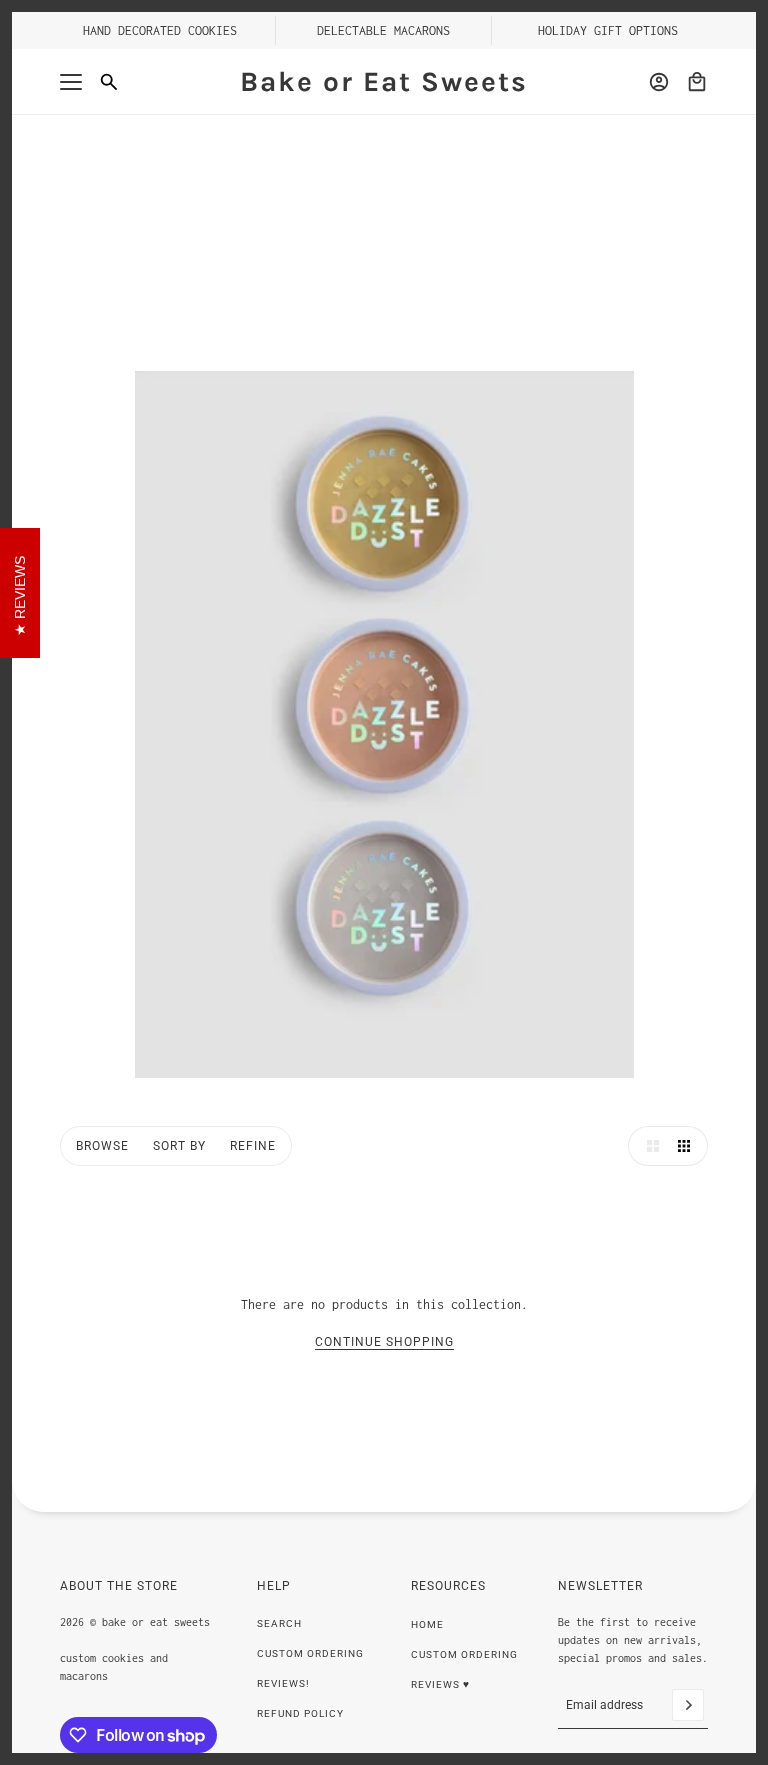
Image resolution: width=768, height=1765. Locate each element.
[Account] (659, 82)
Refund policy (300, 1713)
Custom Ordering (310, 1653)
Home (427, 1624)
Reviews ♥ (440, 1684)
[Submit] (688, 1705)
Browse (102, 1146)
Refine (253, 1146)
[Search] (109, 82)
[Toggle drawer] (71, 82)
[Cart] (697, 82)
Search (279, 1623)
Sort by (179, 1146)
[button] (648, 1146)
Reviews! (283, 1683)
